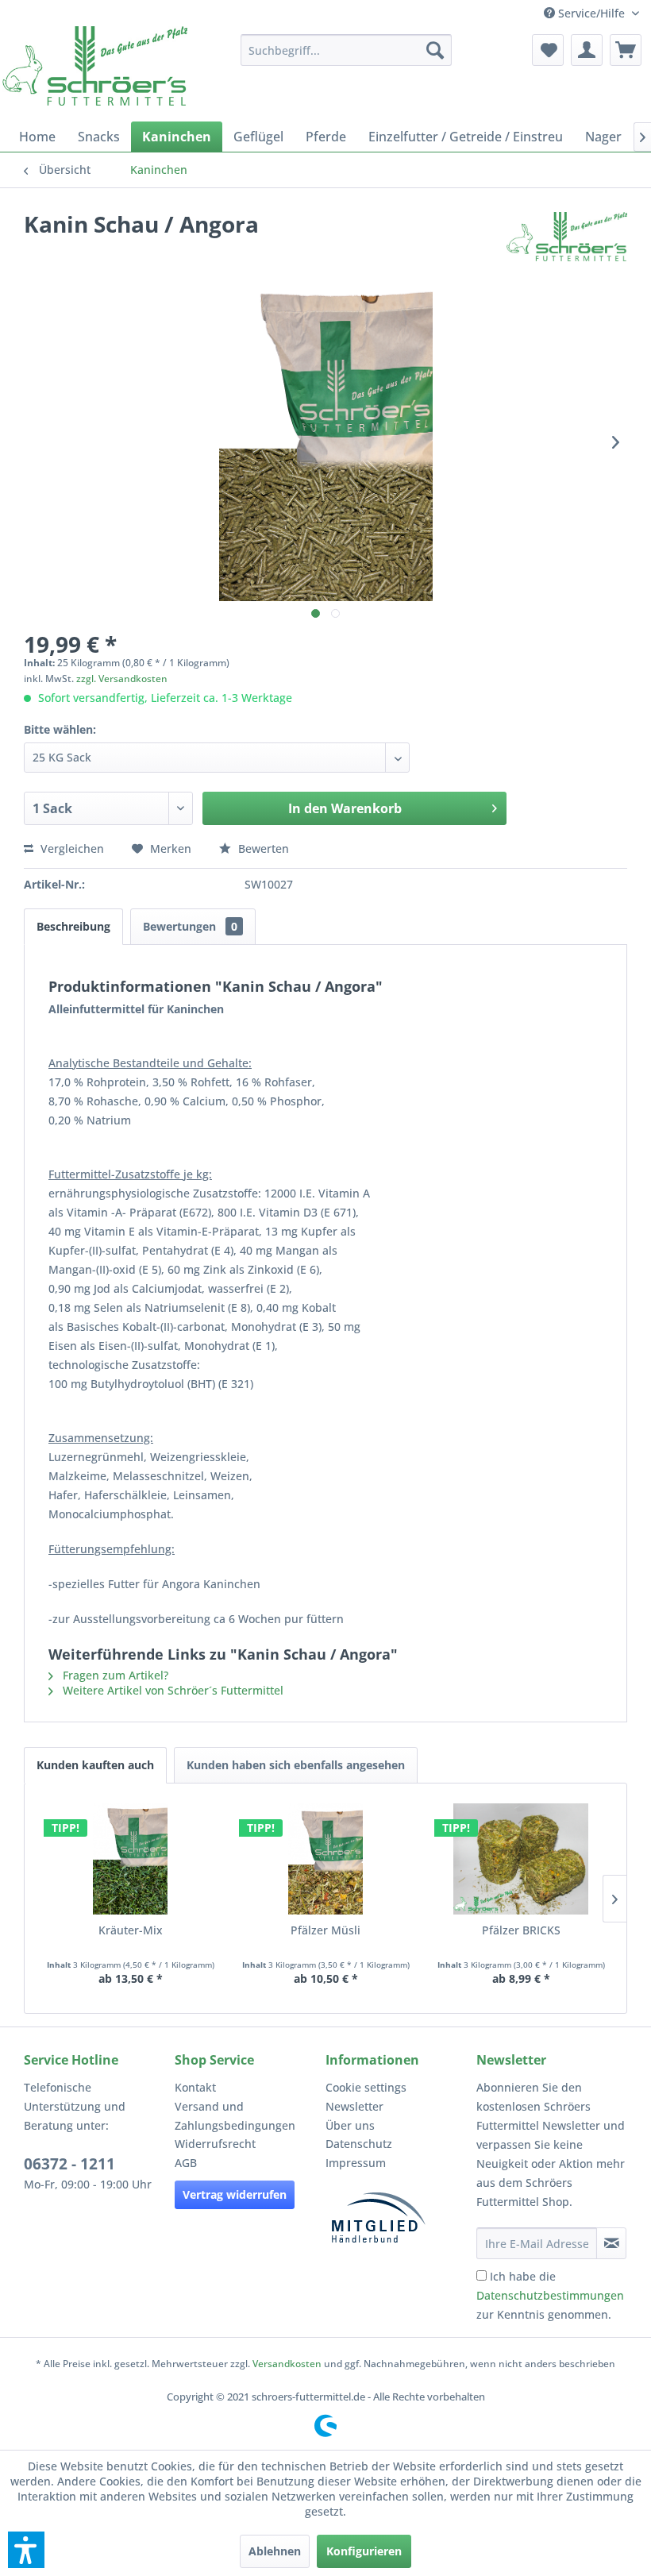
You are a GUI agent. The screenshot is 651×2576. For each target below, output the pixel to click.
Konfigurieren (364, 2551)
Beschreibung (73, 926)
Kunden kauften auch (95, 1765)
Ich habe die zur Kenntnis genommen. (550, 2295)
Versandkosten (287, 2364)
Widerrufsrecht (215, 2144)
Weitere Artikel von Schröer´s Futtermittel (171, 1690)
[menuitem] (347, 50)
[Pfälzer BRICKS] (521, 1859)
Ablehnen (275, 2551)
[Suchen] (435, 50)
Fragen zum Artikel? (114, 1675)
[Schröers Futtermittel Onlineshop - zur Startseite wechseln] (95, 66)
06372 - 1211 (69, 2164)
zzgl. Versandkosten (122, 679)
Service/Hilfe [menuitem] (591, 13)
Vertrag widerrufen (235, 2194)
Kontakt (195, 2087)
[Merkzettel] (548, 50)
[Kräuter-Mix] (130, 1859)
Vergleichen (71, 848)
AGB (186, 2163)
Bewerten (262, 848)
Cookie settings (366, 2087)
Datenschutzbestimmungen (550, 2295)
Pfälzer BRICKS (521, 1930)
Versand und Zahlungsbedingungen (235, 2116)
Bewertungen (190, 926)
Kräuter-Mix (131, 1930)
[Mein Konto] (587, 50)
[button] (26, 2550)
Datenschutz (359, 2144)
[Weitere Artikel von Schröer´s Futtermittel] (567, 240)
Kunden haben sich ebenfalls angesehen (296, 1765)
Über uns (350, 2125)
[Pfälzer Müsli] (325, 1859)
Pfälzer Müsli (325, 1930)
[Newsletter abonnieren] (611, 2243)
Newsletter (354, 2106)
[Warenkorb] (626, 50)
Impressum (356, 2163)
